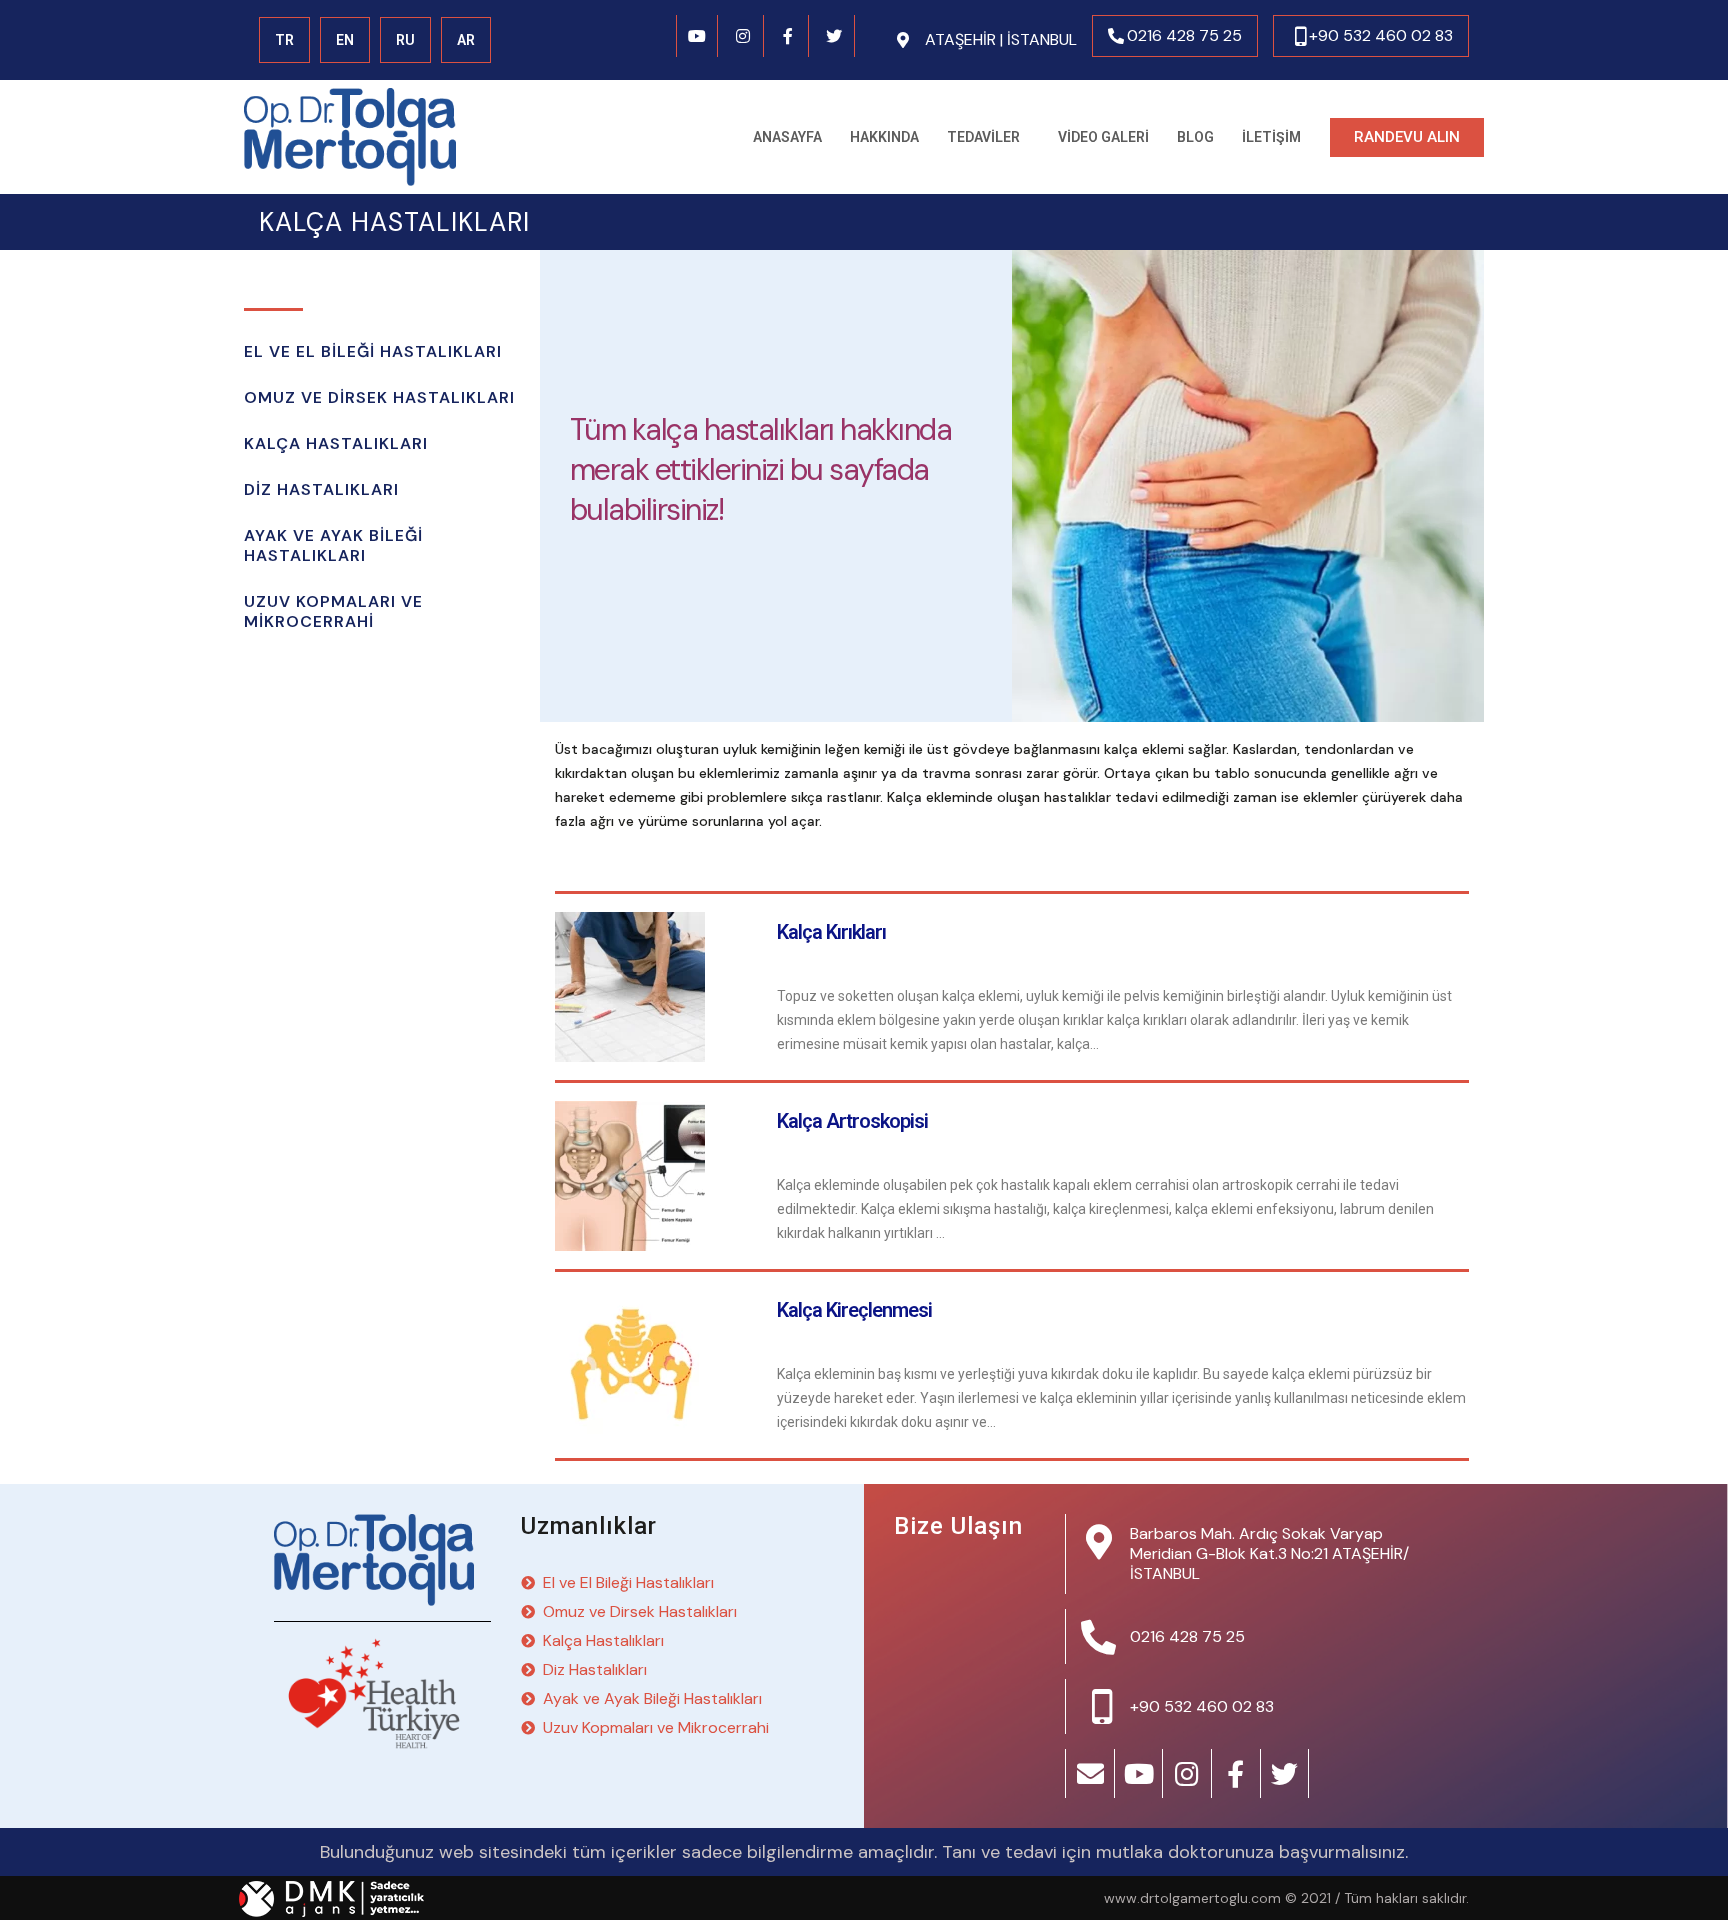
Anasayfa (787, 137)
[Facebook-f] (789, 36)
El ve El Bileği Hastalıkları (373, 351)
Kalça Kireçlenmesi (854, 1310)
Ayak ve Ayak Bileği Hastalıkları (333, 545)
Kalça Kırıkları (831, 932)
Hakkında (884, 137)
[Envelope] (1090, 1773)
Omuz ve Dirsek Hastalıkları (379, 397)
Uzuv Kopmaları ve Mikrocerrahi (333, 611)
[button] (1407, 137)
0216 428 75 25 (1184, 35)
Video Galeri (1103, 137)
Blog (1195, 137)
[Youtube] (698, 36)
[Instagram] (743, 36)
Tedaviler (983, 137)
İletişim (1271, 137)
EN (345, 40)
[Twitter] (834, 36)
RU (405, 40)
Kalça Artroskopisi (852, 1121)
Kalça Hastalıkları (336, 443)
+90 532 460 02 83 (1381, 35)
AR (466, 40)
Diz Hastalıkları (321, 489)
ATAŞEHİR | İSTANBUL (1001, 39)
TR (284, 40)
